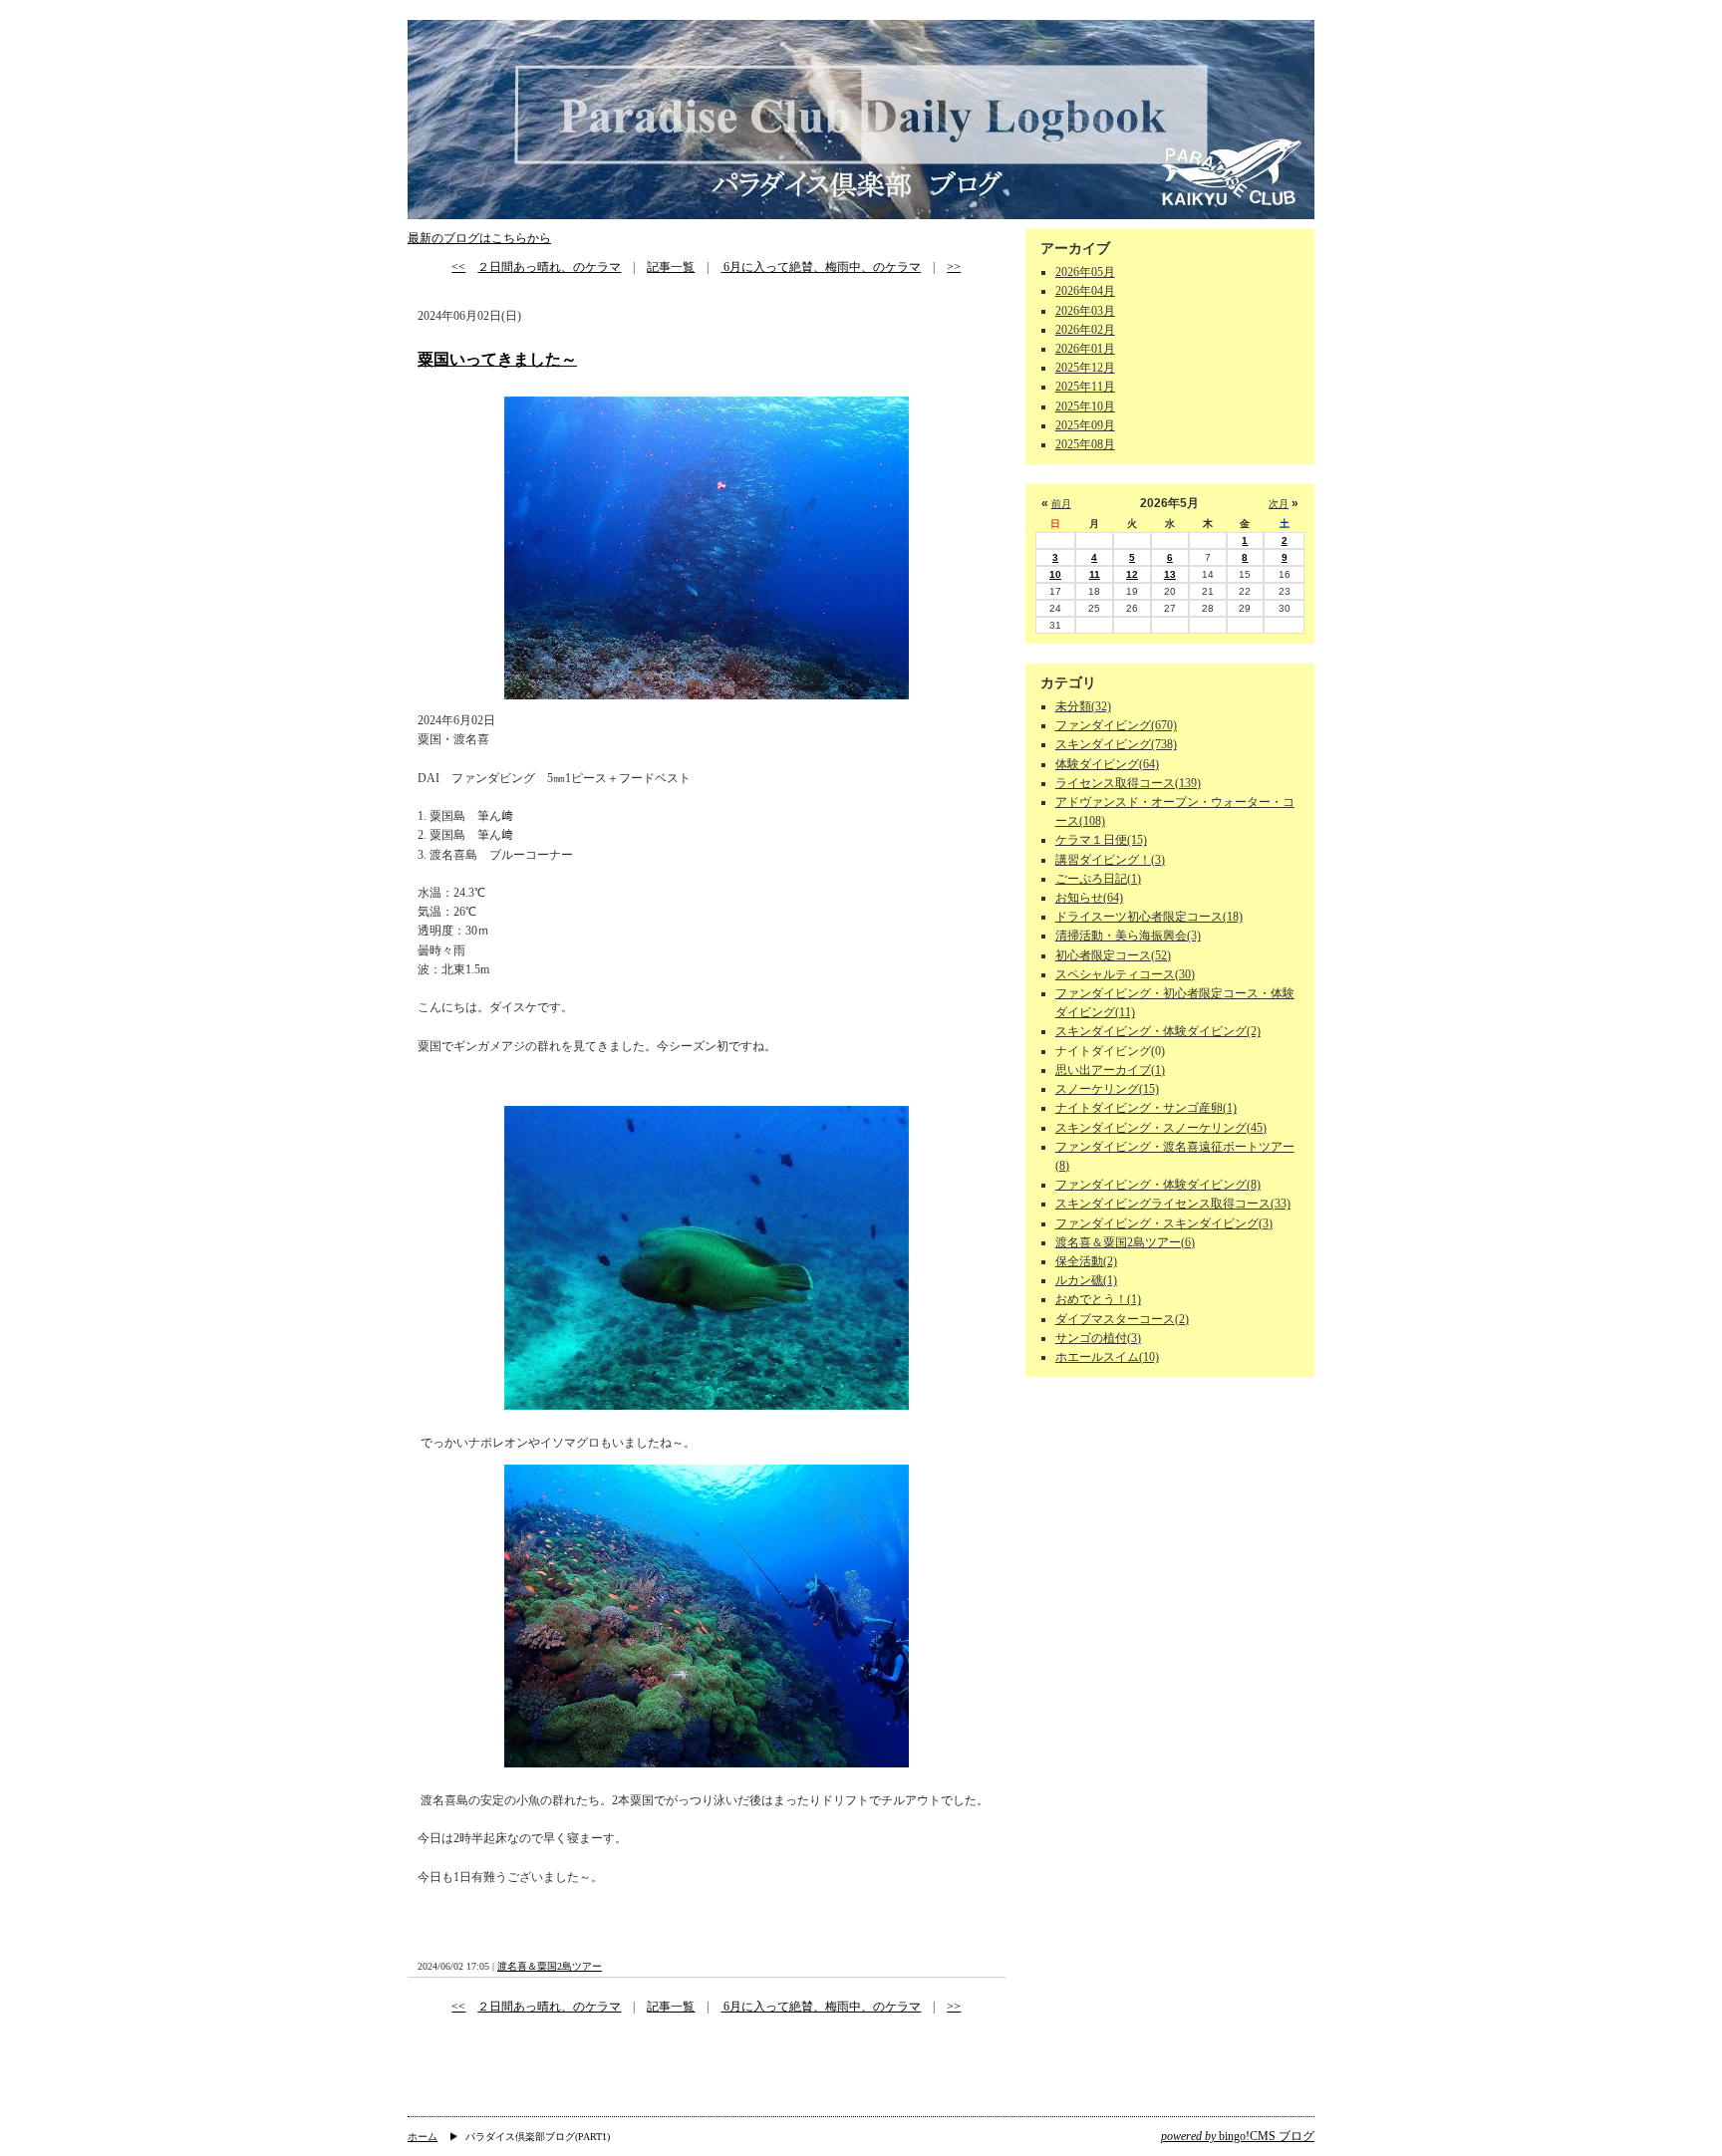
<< (458, 267)
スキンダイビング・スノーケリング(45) (1161, 1128)
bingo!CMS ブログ (1238, 2136)
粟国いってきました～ (497, 359)
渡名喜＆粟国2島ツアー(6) (1125, 1242)
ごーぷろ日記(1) (1098, 879)
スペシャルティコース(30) (1125, 974)
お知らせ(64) (1089, 898)
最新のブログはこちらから (479, 238)
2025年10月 (1085, 406)
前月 (1061, 504)
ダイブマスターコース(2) (1122, 1319)
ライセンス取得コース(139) (1128, 783)
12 (1132, 574)
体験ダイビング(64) (1107, 764)
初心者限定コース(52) (1113, 955)
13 (1170, 574)
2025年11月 (1085, 387)
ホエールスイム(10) (1107, 1357)
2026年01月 (1085, 349)
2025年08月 (1085, 444)
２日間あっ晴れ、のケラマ (549, 267)
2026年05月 (1085, 272)
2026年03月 (1085, 311)
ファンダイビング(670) (1116, 725)
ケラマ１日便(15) (1101, 840)
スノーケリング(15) (1107, 1089)
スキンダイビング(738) (1116, 744)
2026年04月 (1085, 291)
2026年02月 (1085, 330)
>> (954, 267)
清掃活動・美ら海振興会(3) (1128, 936)
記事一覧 (671, 267)
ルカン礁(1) (1086, 1280)
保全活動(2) (1086, 1261)
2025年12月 (1085, 368)
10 (1055, 574)
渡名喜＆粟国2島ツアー (550, 1966)
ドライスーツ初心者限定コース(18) (1149, 917)
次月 (1279, 504)
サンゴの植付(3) (1098, 1338)
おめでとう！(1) (1098, 1299)
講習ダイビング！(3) (1110, 860)
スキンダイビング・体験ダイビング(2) (1158, 1031)
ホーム (423, 2137)
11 (1095, 574)
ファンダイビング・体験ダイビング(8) (1158, 1185)
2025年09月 (1085, 425)
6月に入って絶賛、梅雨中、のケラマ (821, 267)
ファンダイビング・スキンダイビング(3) (1164, 1223)
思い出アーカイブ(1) (1110, 1070)
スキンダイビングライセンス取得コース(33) (1173, 1204)
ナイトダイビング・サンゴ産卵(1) (1146, 1108)
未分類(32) (1083, 706)
